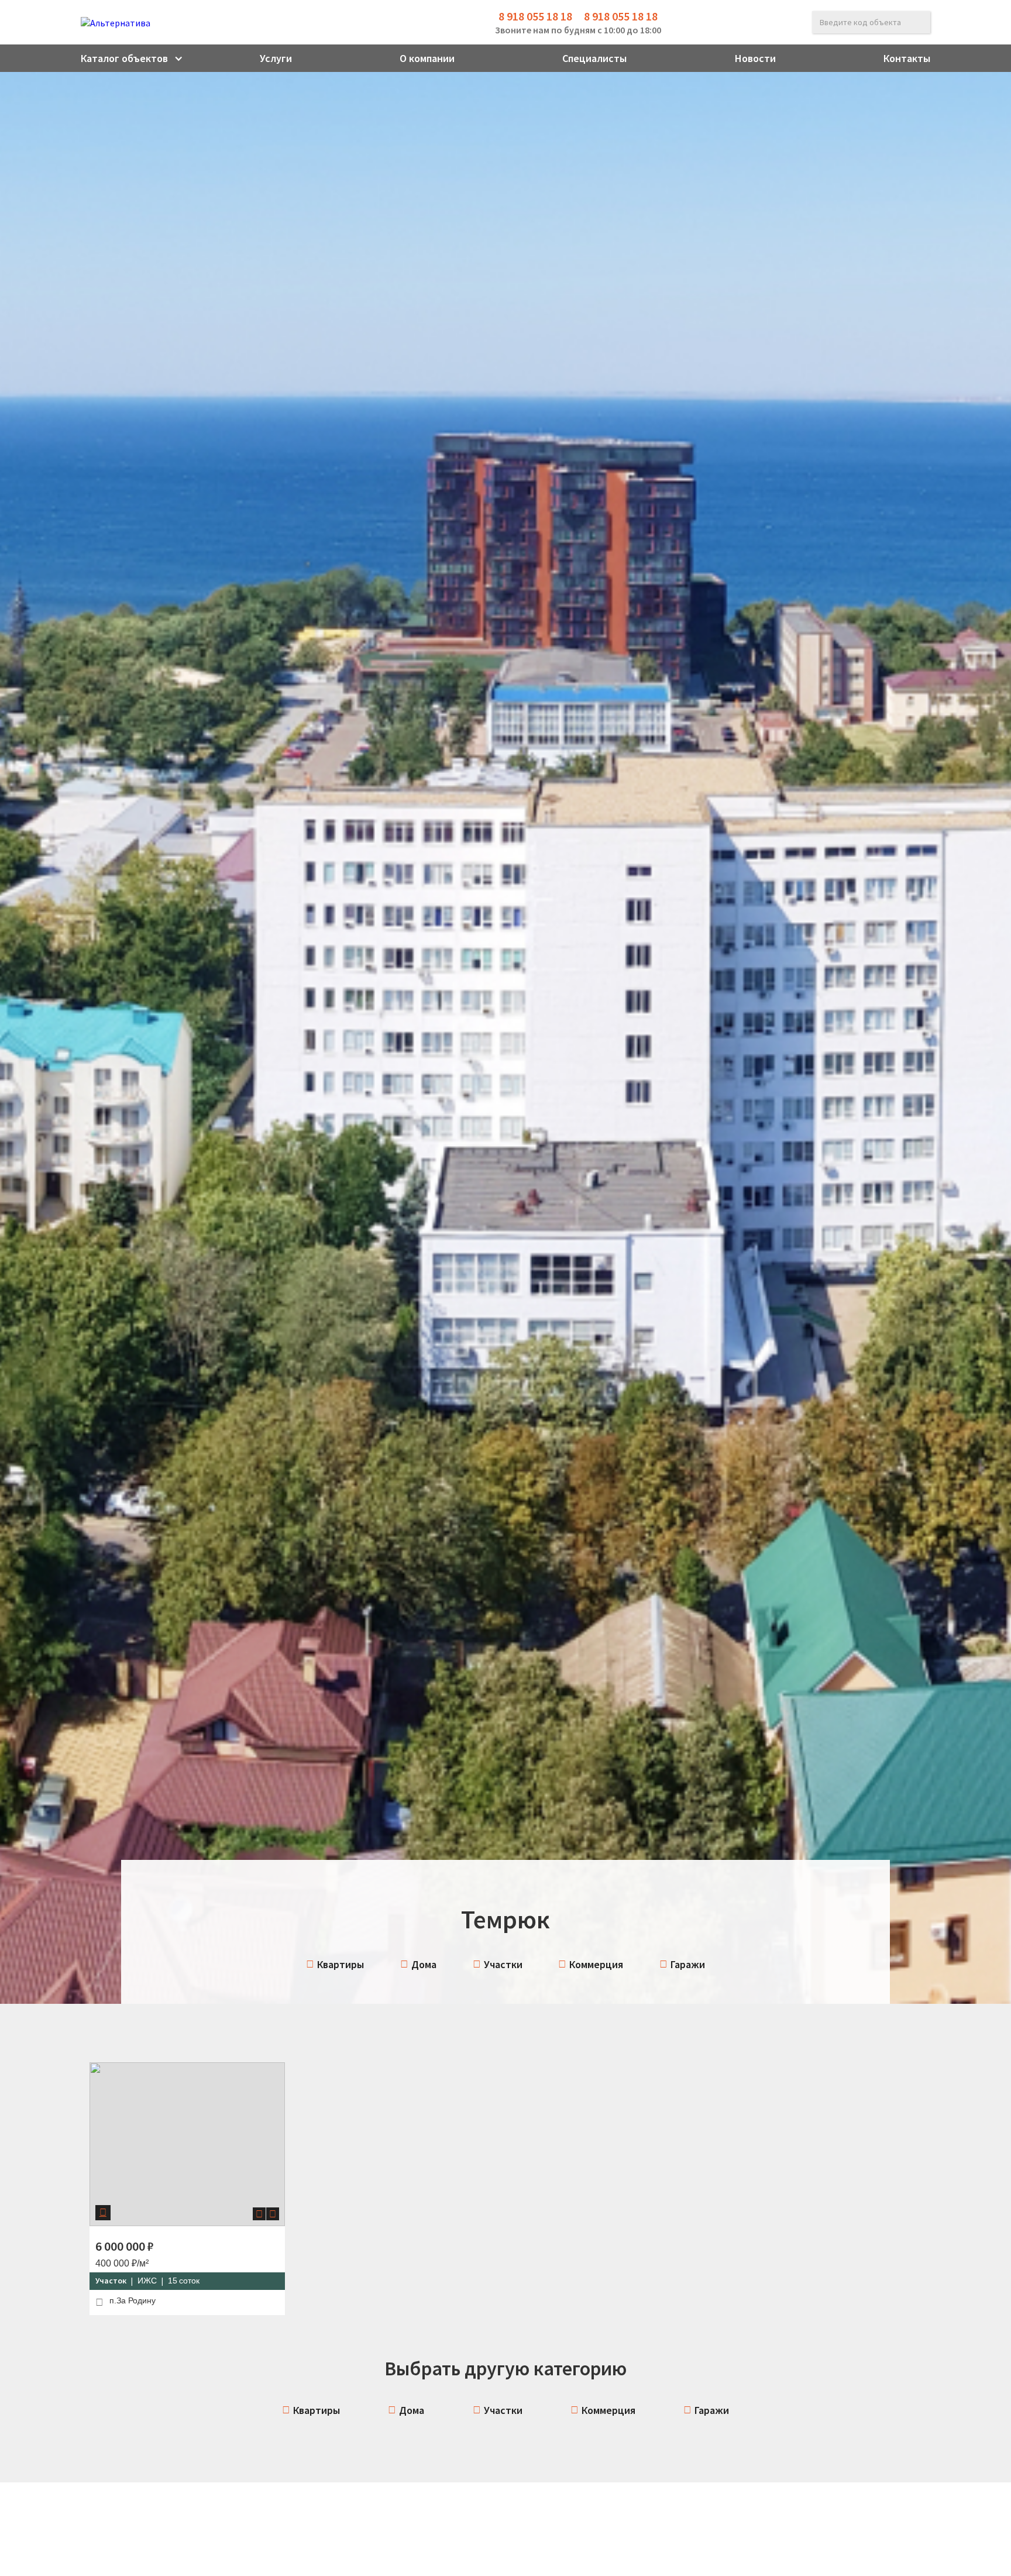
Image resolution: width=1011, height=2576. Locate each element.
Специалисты (594, 58)
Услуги (276, 58)
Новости (755, 58)
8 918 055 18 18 (535, 16)
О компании (427, 58)
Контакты (907, 58)
